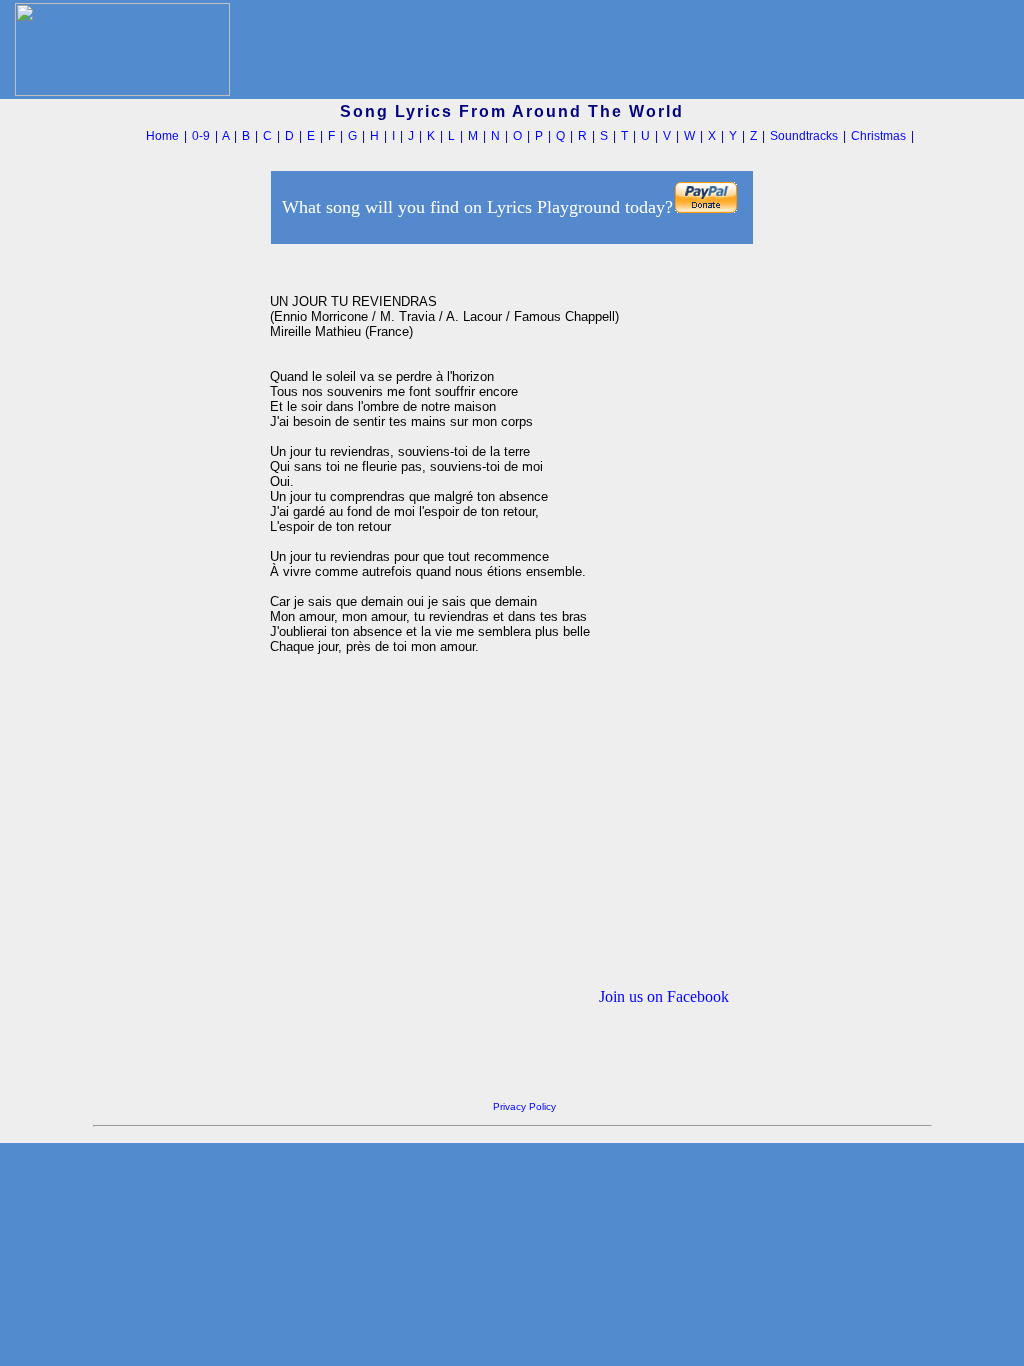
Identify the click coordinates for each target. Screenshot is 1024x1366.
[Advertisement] (176, 549)
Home (162, 136)
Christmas (878, 136)
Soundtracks (804, 136)
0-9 (201, 136)
